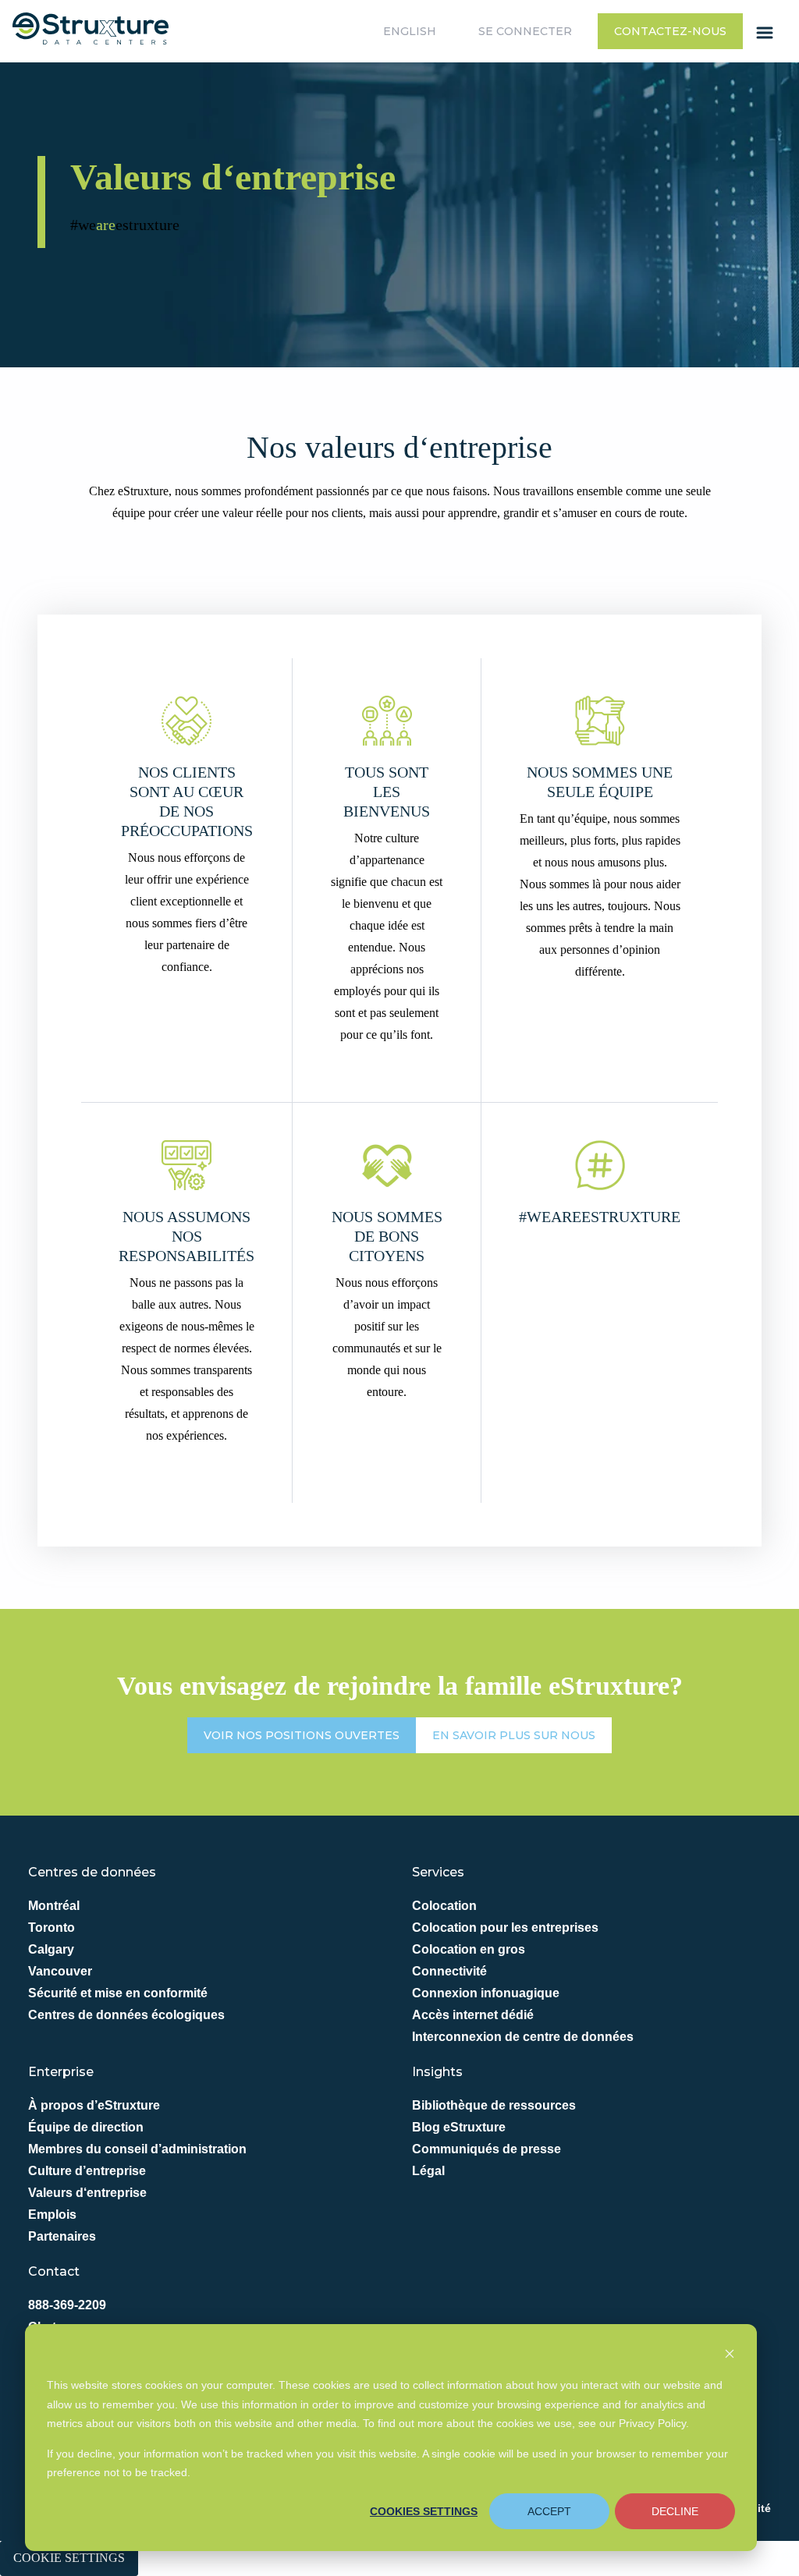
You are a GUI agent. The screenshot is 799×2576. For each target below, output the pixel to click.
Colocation (444, 1906)
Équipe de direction (86, 2127)
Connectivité (449, 1971)
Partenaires (62, 2236)
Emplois (52, 2215)
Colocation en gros (469, 1949)
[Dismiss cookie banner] (730, 2356)
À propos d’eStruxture (94, 2105)
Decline (675, 2511)
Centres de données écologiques (126, 2015)
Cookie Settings (69, 2558)
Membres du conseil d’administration (137, 2149)
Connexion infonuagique (486, 1993)
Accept (549, 2511)
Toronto (51, 1928)
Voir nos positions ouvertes (302, 1735)
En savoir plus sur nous (514, 1735)
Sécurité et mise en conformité (118, 1993)
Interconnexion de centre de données (523, 2037)
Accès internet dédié (473, 2015)
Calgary (51, 1949)
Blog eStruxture (459, 2127)
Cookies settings (424, 2511)
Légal (428, 2171)
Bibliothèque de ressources (494, 2105)
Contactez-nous (670, 31)
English (410, 31)
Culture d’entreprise (87, 2171)
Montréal (54, 1906)
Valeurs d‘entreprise (87, 2193)
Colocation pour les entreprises (505, 1928)
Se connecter (525, 31)
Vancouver (60, 1971)
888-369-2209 (67, 2305)
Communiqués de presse (487, 2149)
